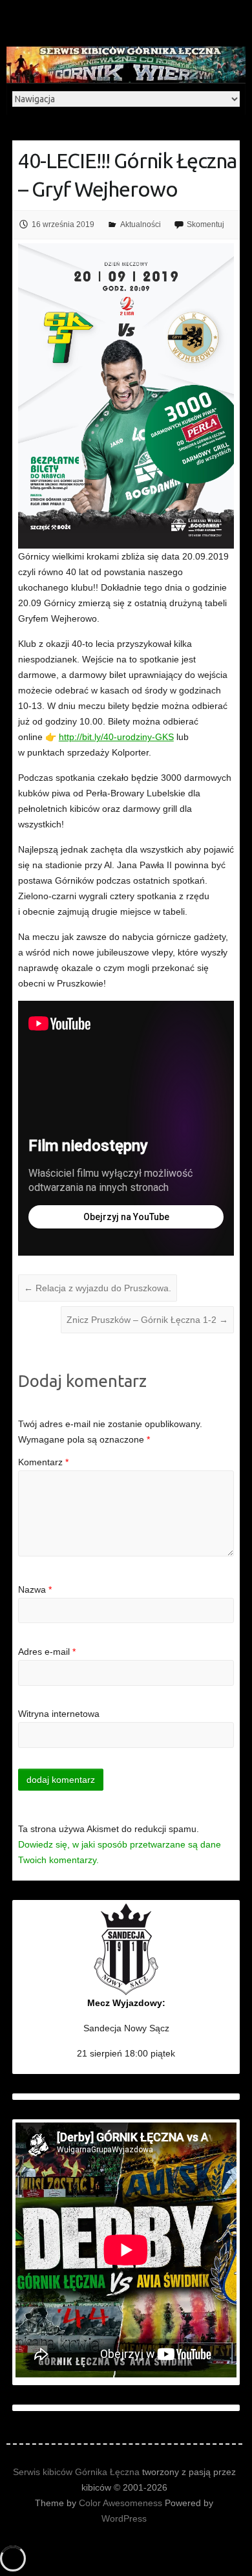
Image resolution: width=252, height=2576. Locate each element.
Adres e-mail (47, 1652)
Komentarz (43, 1462)
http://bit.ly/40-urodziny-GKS (116, 737)
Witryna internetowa (59, 1714)
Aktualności (141, 224)
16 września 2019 (63, 224)
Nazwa (35, 1589)
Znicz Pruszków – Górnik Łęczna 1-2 (147, 1320)
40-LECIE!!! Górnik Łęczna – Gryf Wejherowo (127, 175)
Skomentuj (205, 224)
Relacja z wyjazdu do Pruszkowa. (98, 1288)
